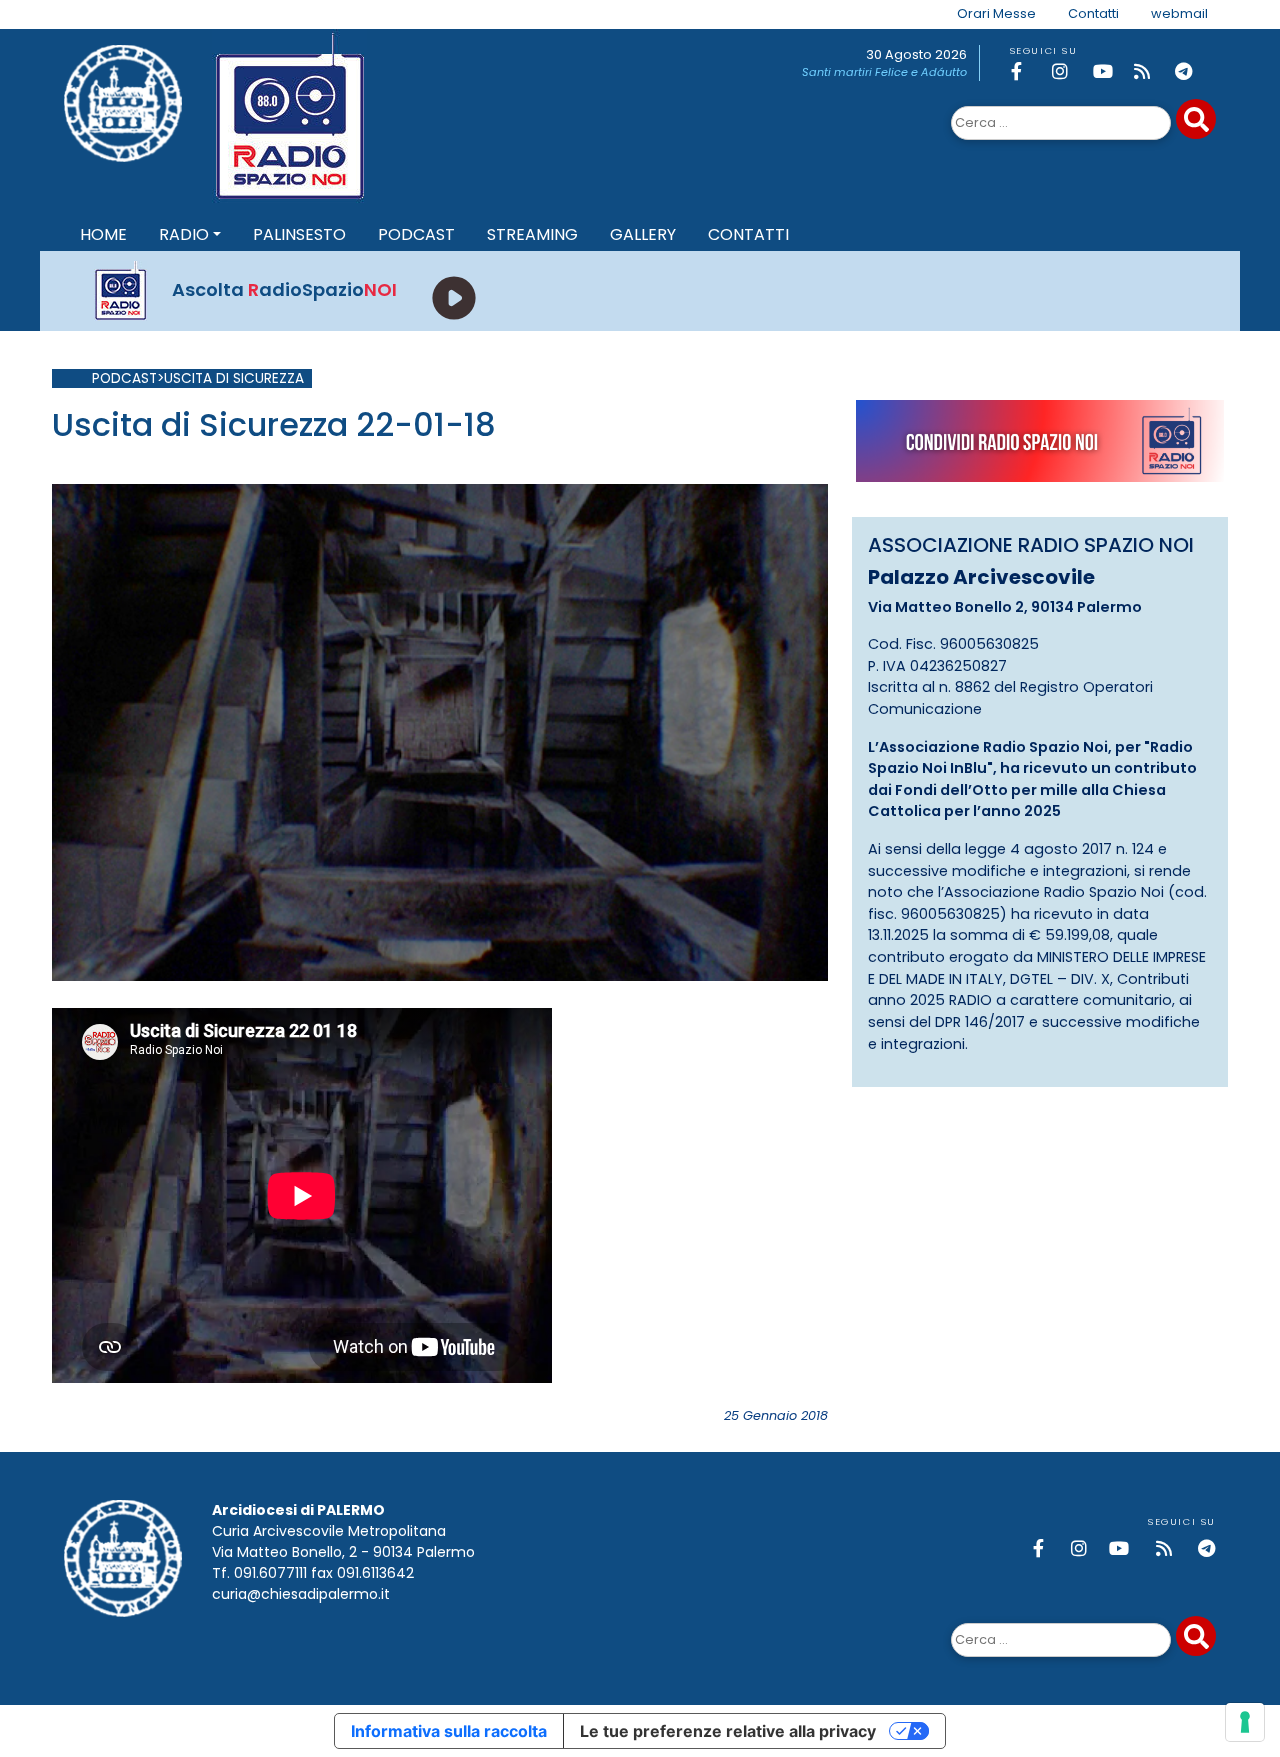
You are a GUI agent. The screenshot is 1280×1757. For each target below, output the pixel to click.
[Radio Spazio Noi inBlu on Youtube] (1110, 71)
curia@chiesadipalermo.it (301, 1594)
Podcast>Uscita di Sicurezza (198, 378)
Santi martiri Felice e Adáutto (884, 72)
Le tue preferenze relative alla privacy (728, 1731)
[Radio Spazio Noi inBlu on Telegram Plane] (1192, 71)
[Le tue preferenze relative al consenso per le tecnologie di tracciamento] (1245, 1722)
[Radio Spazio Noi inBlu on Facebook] (1028, 71)
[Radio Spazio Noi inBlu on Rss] (1151, 71)
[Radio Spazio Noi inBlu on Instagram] (1069, 71)
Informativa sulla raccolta (449, 1731)
